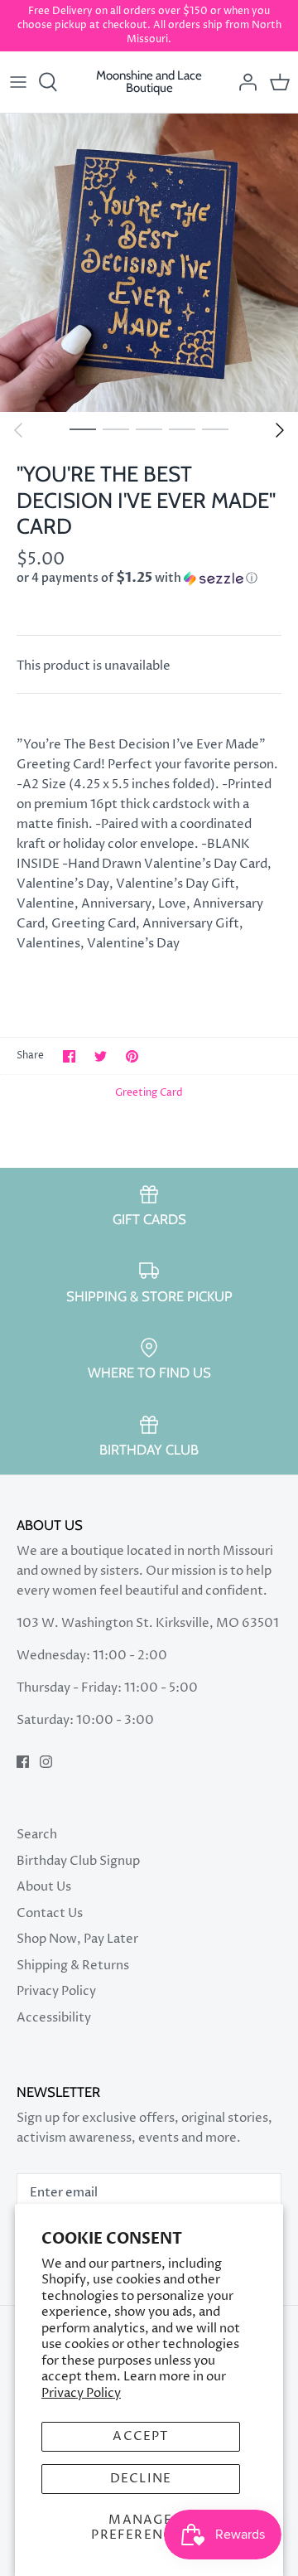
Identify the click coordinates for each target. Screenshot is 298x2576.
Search (37, 1835)
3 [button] (149, 429)
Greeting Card (149, 1093)
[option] (149, 263)
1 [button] (83, 429)
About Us (44, 1887)
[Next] (280, 430)
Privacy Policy (81, 2393)
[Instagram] (46, 1762)
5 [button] (215, 429)
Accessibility (54, 2018)
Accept (140, 2436)
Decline (141, 2479)
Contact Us (50, 1913)
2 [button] (116, 429)
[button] (149, 578)
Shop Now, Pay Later (77, 1939)
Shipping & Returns (73, 1966)
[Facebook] (23, 1762)
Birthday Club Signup (78, 1861)
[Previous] (18, 430)
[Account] (243, 82)
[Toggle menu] (18, 82)
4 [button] (182, 429)
